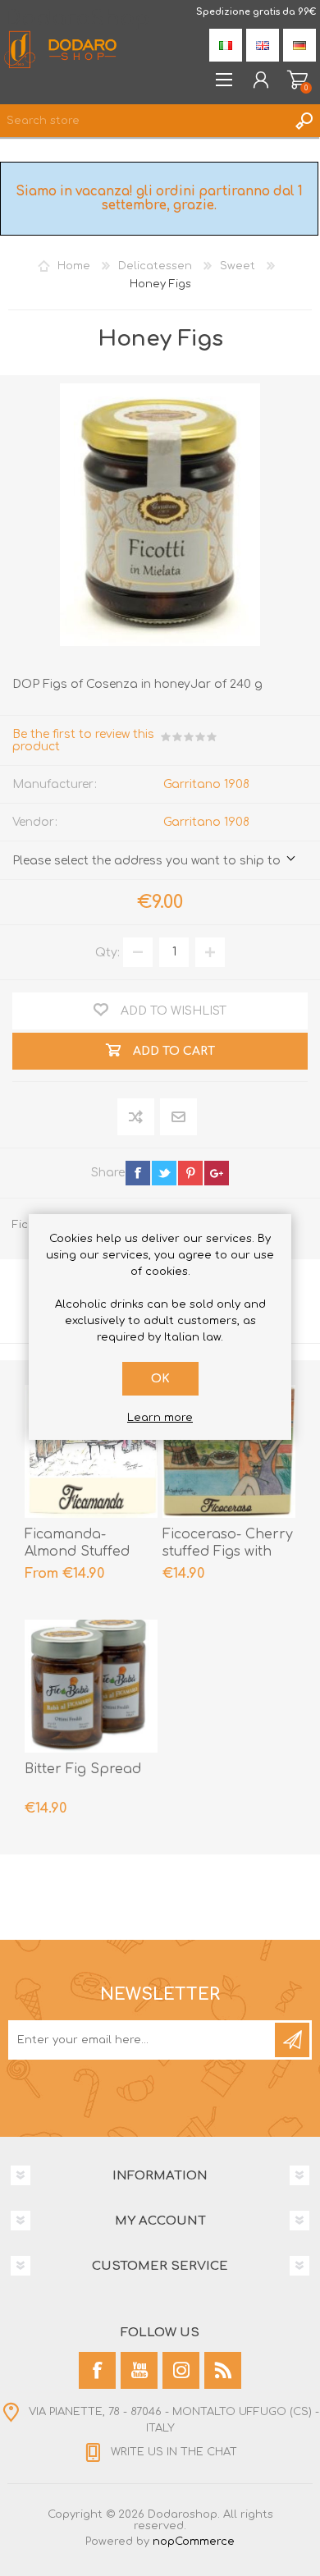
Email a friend (178, 1118)
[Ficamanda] (91, 1451)
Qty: (107, 952)
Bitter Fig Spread (83, 1769)
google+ (217, 1173)
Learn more (160, 1418)
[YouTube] (139, 2370)
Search (304, 121)
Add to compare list (137, 1118)
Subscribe (292, 2040)
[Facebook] (97, 2370)
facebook (138, 1173)
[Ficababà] (91, 1686)
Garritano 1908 (206, 784)
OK (160, 1379)
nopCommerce (194, 2542)
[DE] (299, 45)
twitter (164, 1173)
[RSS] (223, 2370)
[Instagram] (181, 2370)
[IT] (226, 45)
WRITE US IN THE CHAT (174, 2452)
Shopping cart (297, 80)
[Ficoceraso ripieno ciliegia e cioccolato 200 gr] (229, 1451)
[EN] (263, 45)
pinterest (190, 1173)
